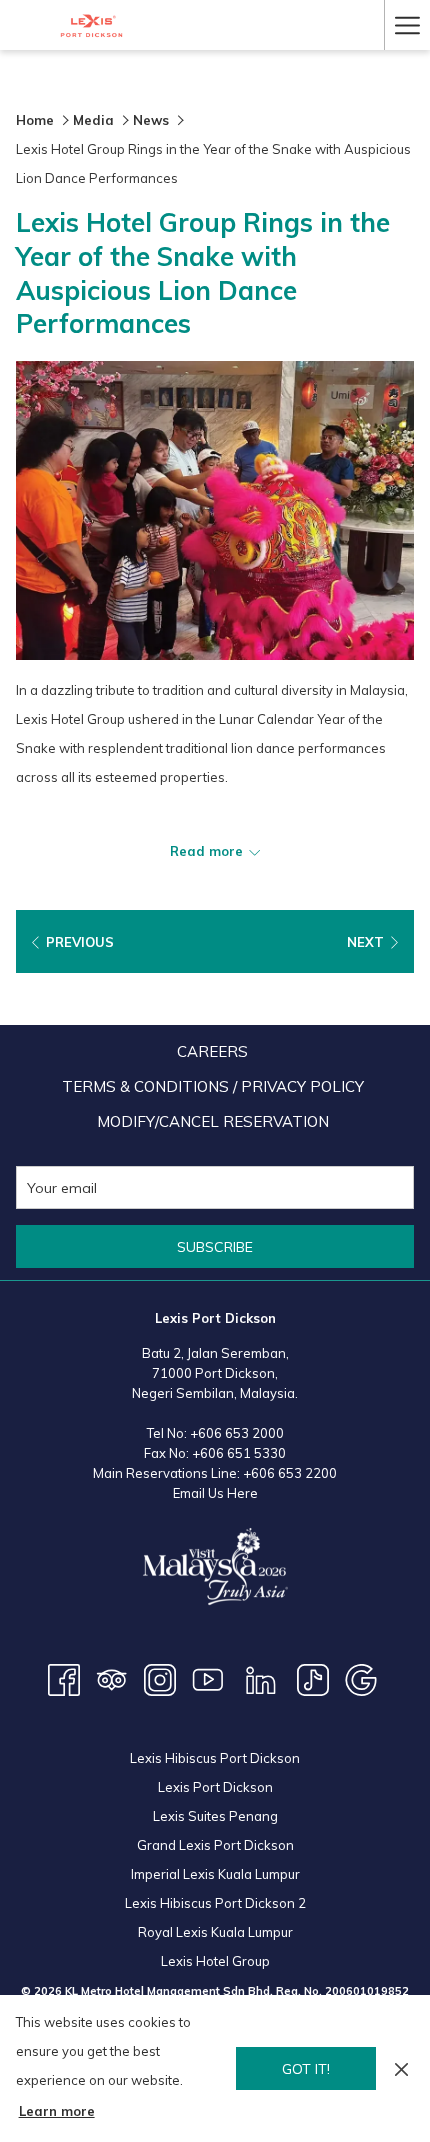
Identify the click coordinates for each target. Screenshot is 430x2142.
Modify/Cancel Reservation (213, 1121)
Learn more (57, 2111)
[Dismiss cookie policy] (401, 2068)
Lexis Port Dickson (215, 1787)
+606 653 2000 (237, 1433)
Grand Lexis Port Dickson (215, 1845)
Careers (212, 1051)
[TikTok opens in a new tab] (313, 1678)
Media (93, 120)
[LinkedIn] (261, 1678)
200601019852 (367, 1991)
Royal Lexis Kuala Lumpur (215, 1932)
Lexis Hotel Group (215, 1961)
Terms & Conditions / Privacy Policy (213, 1086)
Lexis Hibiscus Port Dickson (215, 1758)
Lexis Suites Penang (215, 1816)
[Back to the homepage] (91, 25)
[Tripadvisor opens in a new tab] (112, 1678)
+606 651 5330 (239, 1453)
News (151, 120)
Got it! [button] (306, 2069)
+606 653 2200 (290, 1473)
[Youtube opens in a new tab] (208, 1678)
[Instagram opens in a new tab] (160, 1678)
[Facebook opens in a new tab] (64, 1678)
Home (35, 120)
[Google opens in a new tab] (361, 1678)
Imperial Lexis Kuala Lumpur (215, 1874)
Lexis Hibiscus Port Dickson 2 (215, 1903)
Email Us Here (215, 1493)
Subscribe (215, 1247)
